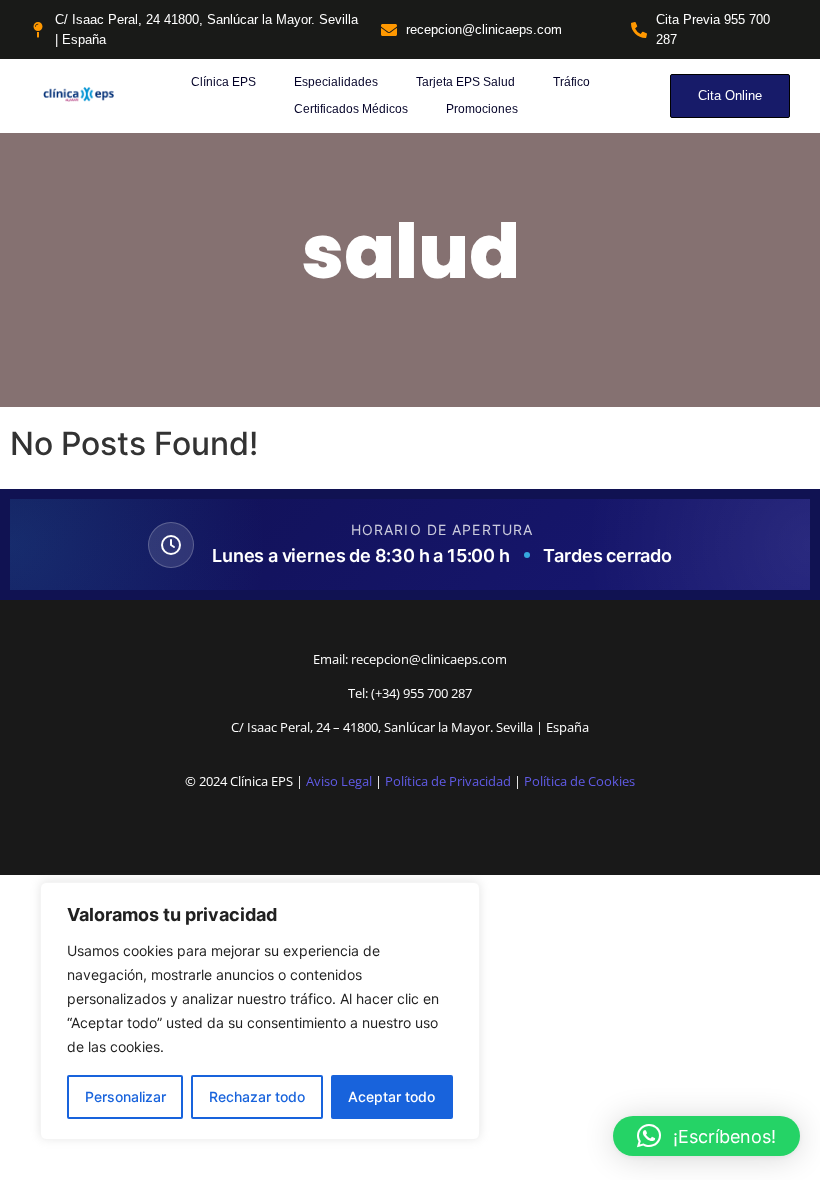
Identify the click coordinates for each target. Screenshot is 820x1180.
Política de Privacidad (448, 781)
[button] (706, 1136)
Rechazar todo (257, 1096)
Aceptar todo (391, 1096)
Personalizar (125, 1096)
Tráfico (571, 82)
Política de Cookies (579, 781)
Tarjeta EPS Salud (465, 82)
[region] (260, 1011)
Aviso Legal (339, 781)
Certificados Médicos (351, 109)
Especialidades (336, 82)
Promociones (482, 109)
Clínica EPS (223, 82)
